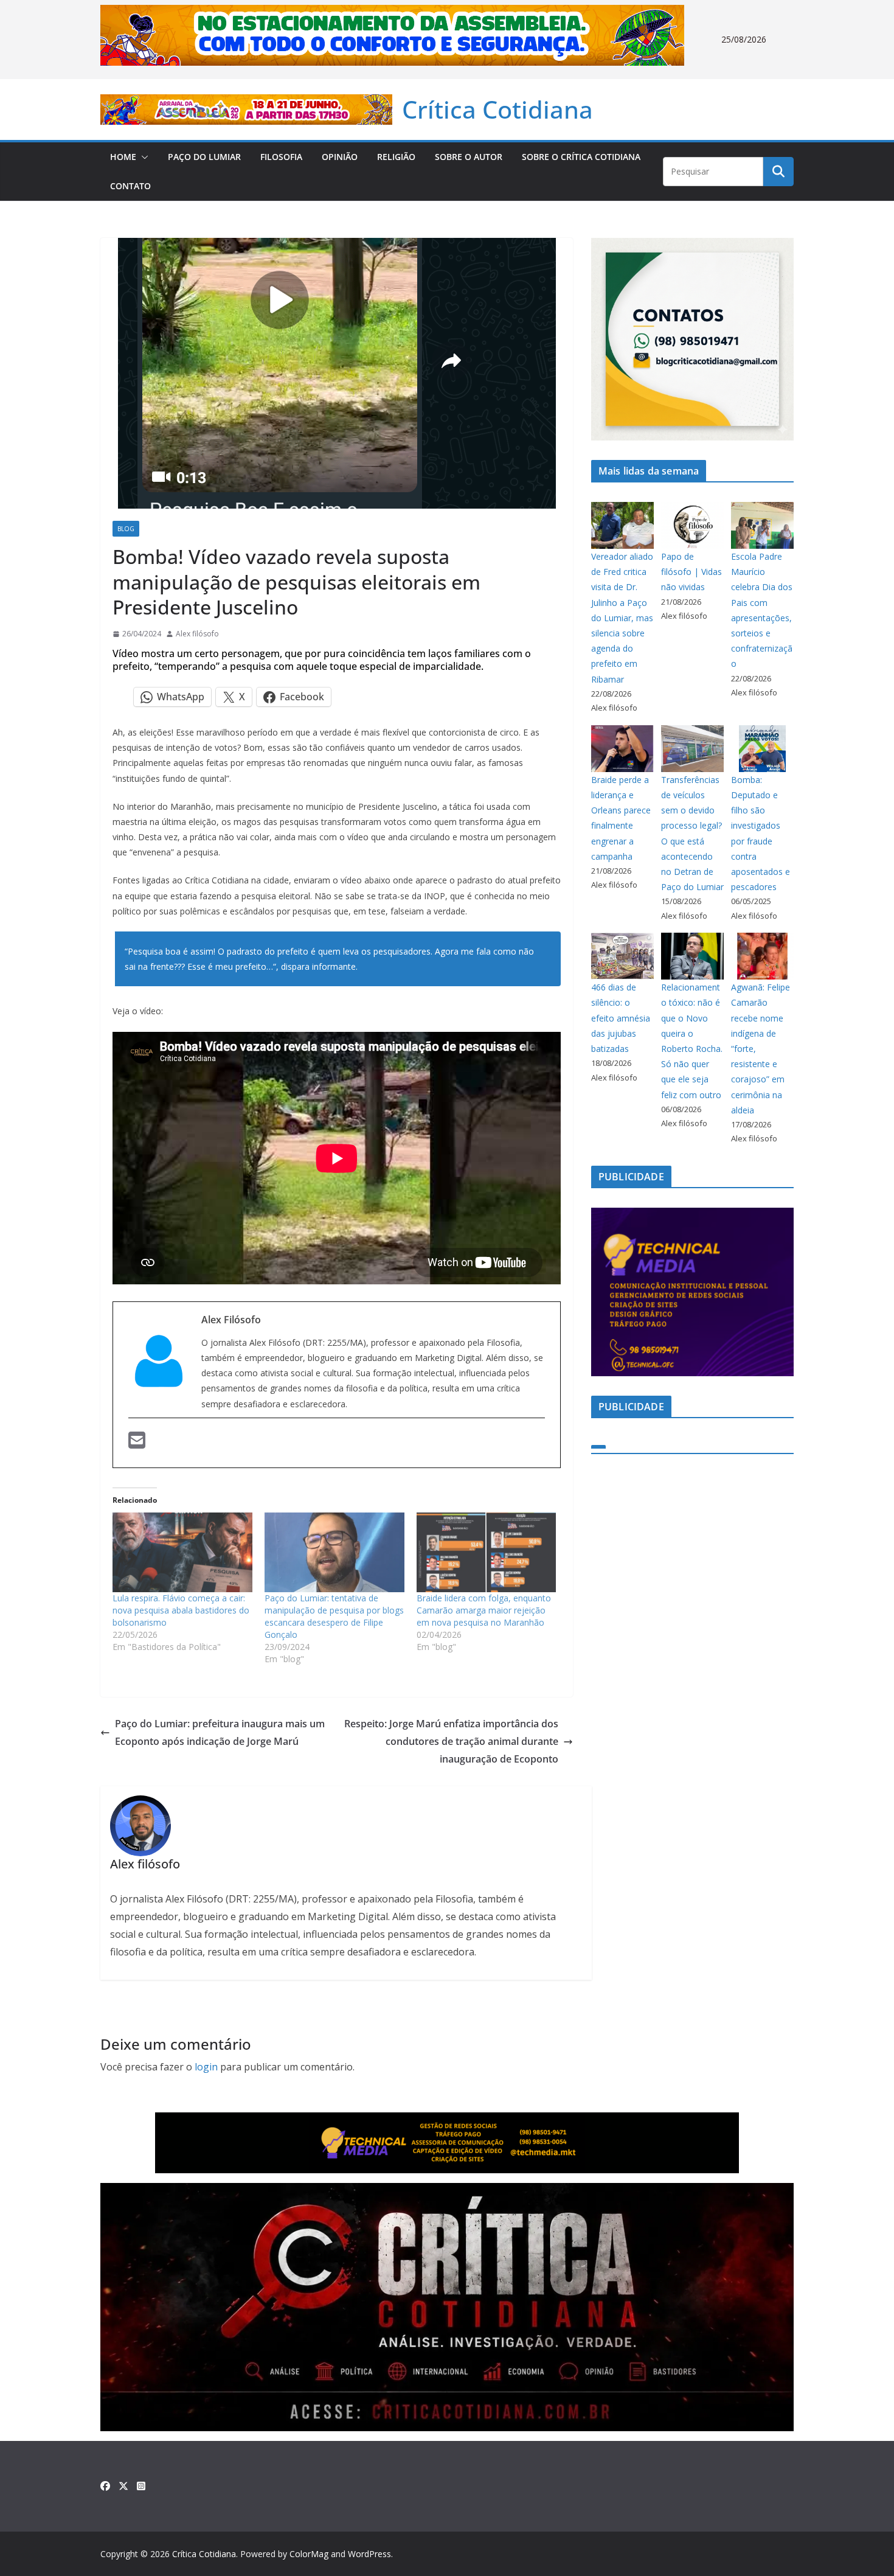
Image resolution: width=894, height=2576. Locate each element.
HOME (123, 157)
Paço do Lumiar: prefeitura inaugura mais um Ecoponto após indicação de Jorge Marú (220, 1732)
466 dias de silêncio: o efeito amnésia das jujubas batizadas (621, 1018)
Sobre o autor (469, 157)
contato (130, 186)
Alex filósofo (197, 634)
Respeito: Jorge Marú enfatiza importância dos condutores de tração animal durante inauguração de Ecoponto (451, 1741)
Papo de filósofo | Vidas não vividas (691, 572)
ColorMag (309, 2554)
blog (126, 529)
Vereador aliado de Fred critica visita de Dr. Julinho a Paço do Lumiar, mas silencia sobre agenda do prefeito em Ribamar (622, 618)
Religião (396, 157)
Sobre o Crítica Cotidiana (581, 157)
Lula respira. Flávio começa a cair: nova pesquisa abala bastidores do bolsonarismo (181, 1610)
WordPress (369, 2554)
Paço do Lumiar (204, 157)
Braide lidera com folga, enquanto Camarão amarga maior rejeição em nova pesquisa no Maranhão (484, 1610)
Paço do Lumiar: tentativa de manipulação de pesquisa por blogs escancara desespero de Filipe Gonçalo (334, 1616)
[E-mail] (137, 1442)
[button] (142, 157)
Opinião (340, 157)
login (206, 2067)
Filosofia (281, 157)
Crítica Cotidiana (497, 109)
